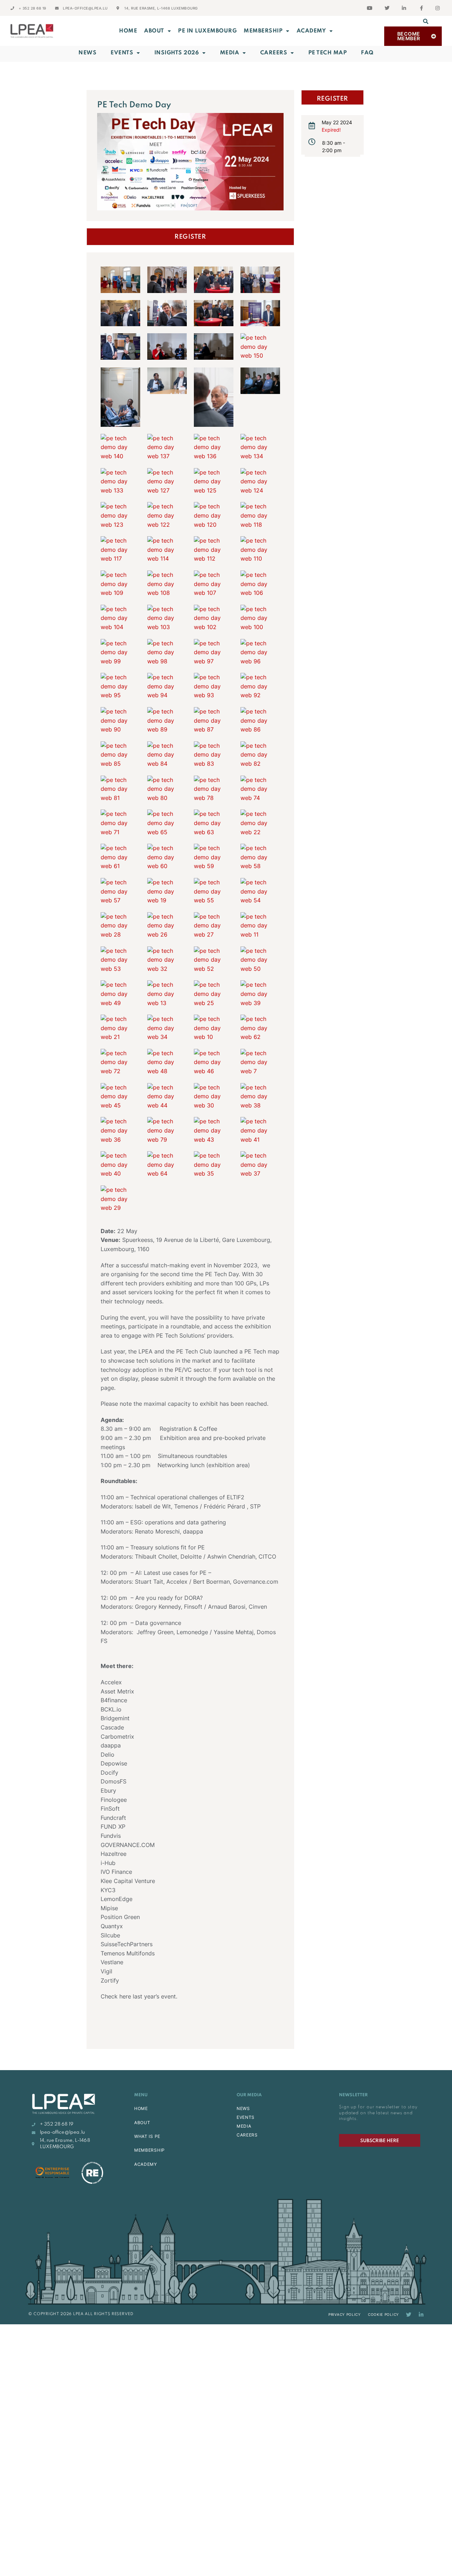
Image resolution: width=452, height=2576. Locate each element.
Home (128, 31)
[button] (426, 21)
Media (230, 53)
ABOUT (154, 31)
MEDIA (244, 2126)
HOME (141, 2108)
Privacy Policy (345, 2314)
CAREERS (247, 2135)
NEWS (243, 2108)
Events (122, 53)
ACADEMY (311, 31)
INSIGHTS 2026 (177, 53)
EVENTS (246, 2117)
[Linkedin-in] (421, 2315)
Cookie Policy (383, 2314)
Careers (274, 53)
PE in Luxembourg (207, 31)
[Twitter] (409, 2315)
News (87, 53)
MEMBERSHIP (263, 31)
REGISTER (190, 237)
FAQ (367, 53)
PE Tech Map (328, 53)
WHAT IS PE (147, 2136)
